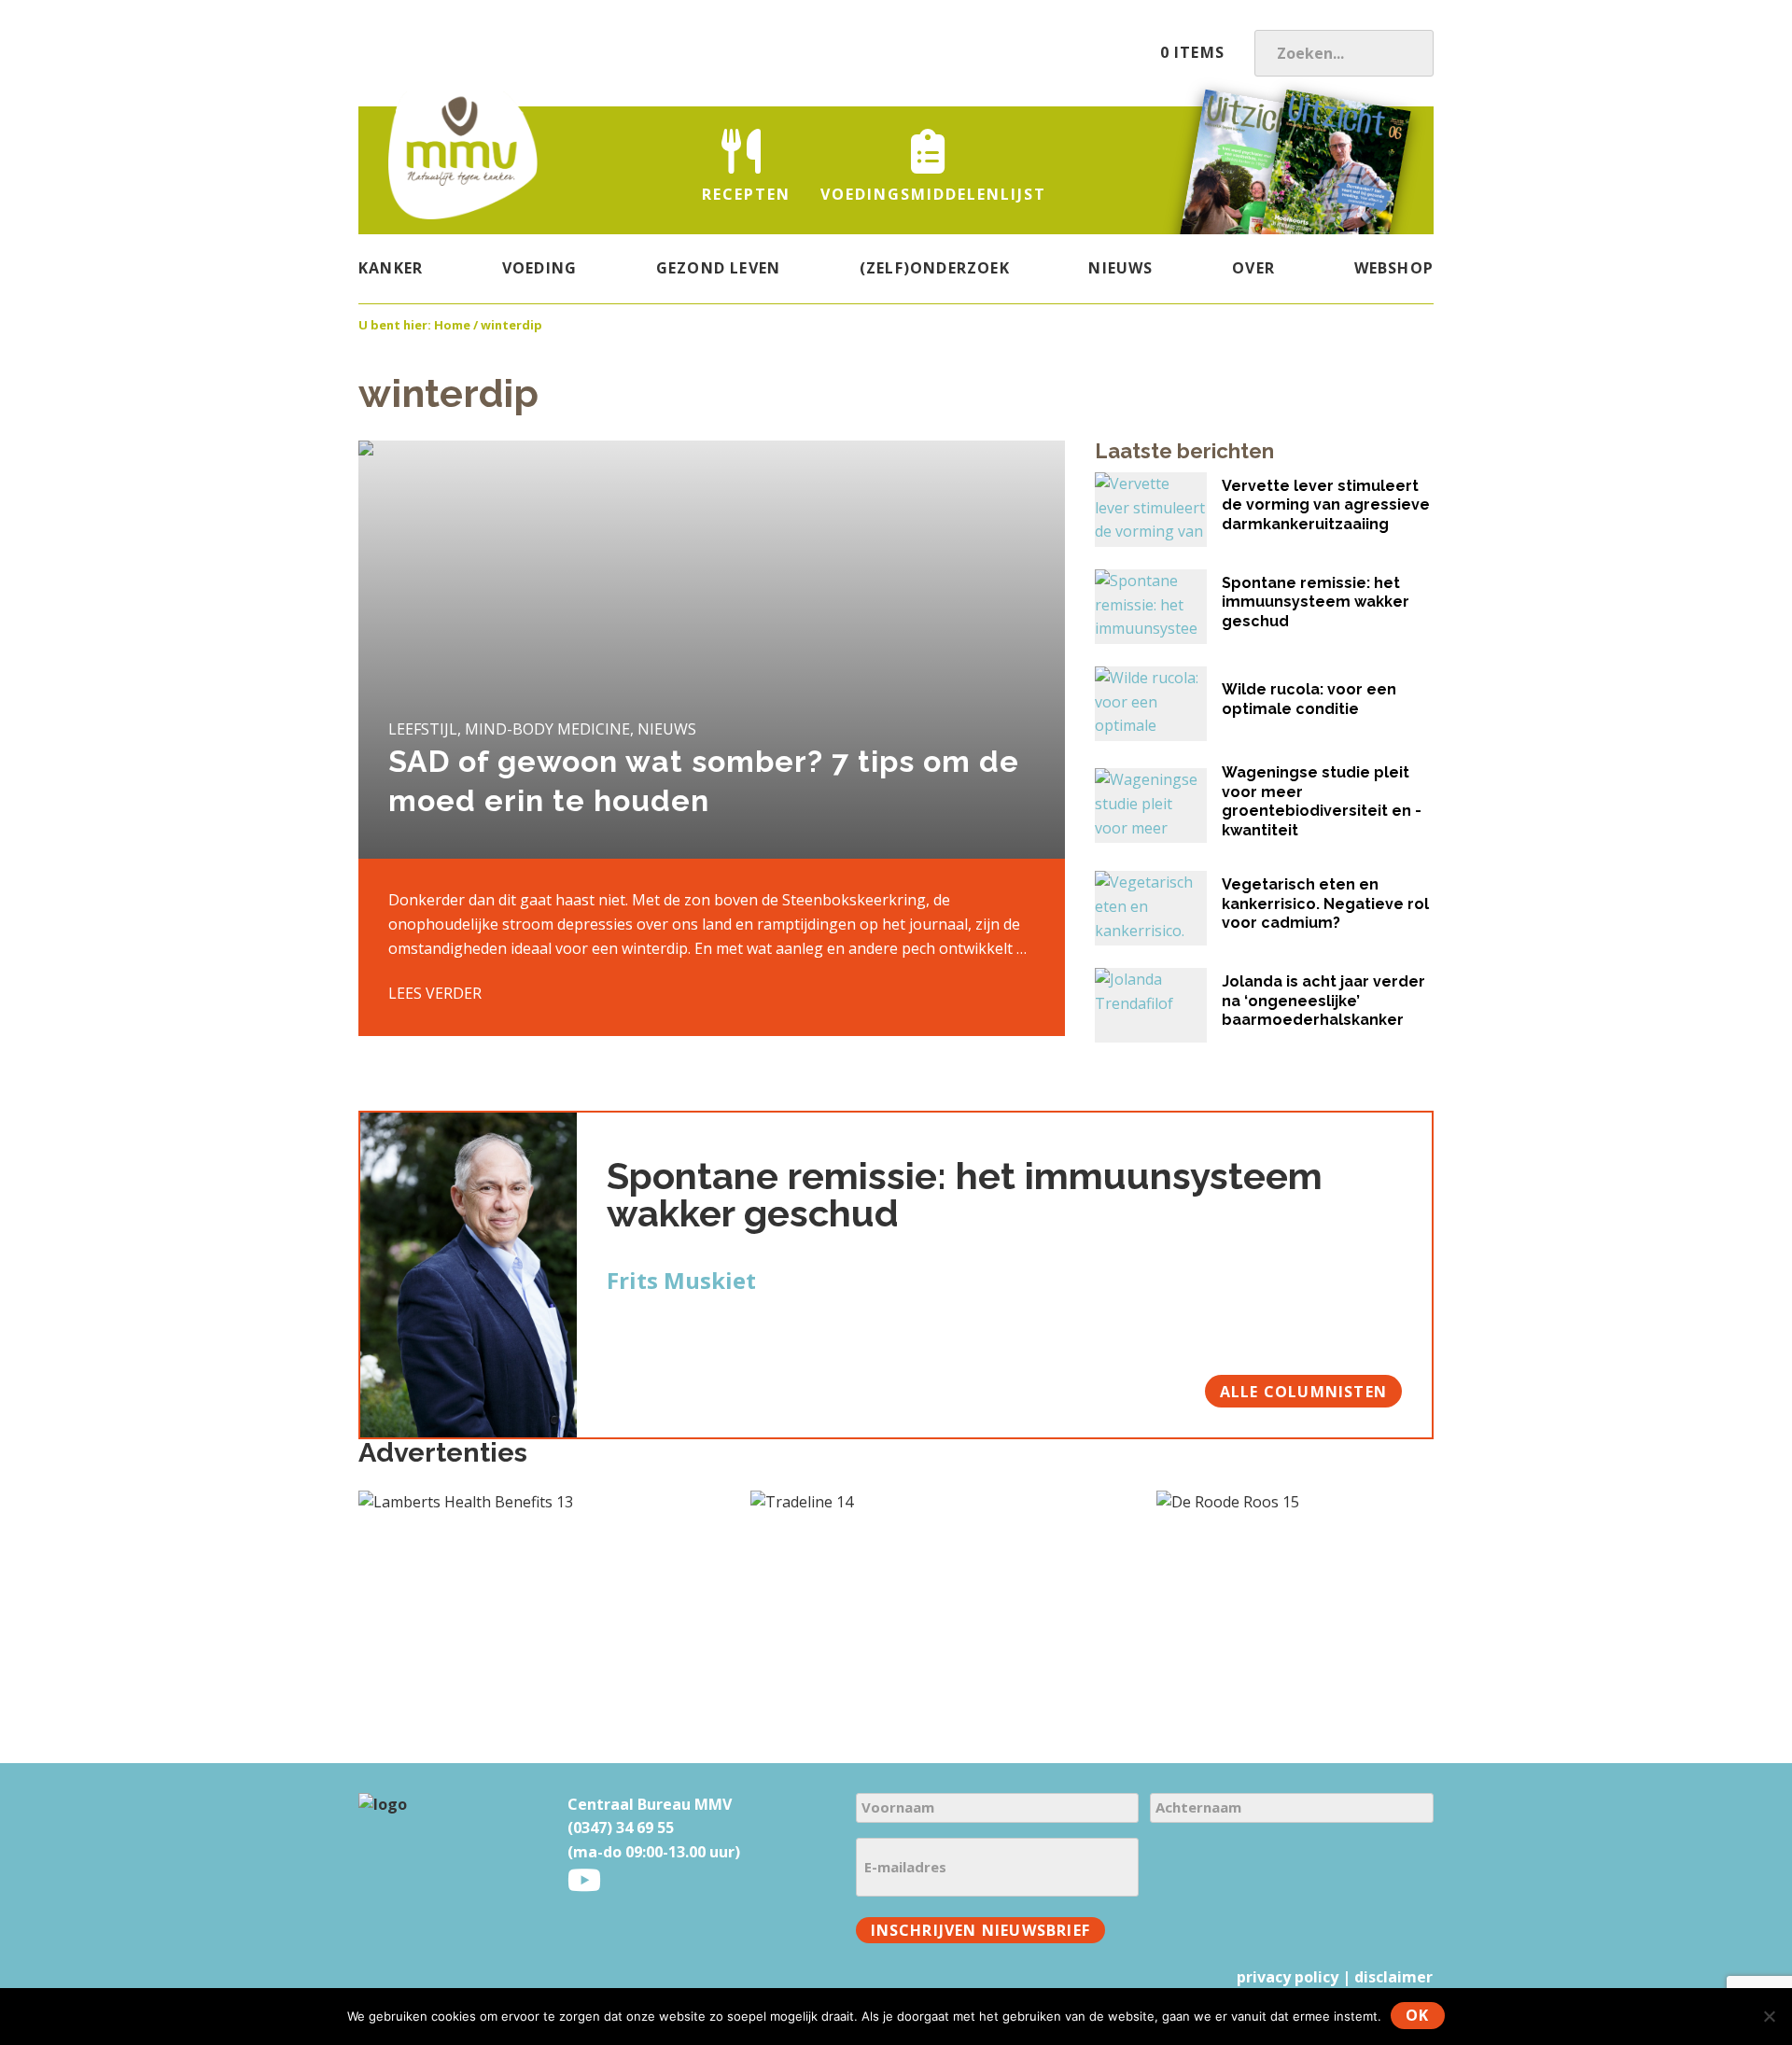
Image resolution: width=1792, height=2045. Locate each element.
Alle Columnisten (1303, 1392)
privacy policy (1288, 1977)
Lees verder (435, 993)
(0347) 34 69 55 (621, 1828)
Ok (1417, 2015)
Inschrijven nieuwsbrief (981, 1930)
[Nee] (1769, 2016)
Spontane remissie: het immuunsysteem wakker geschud (965, 1195)
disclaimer (1393, 1977)
